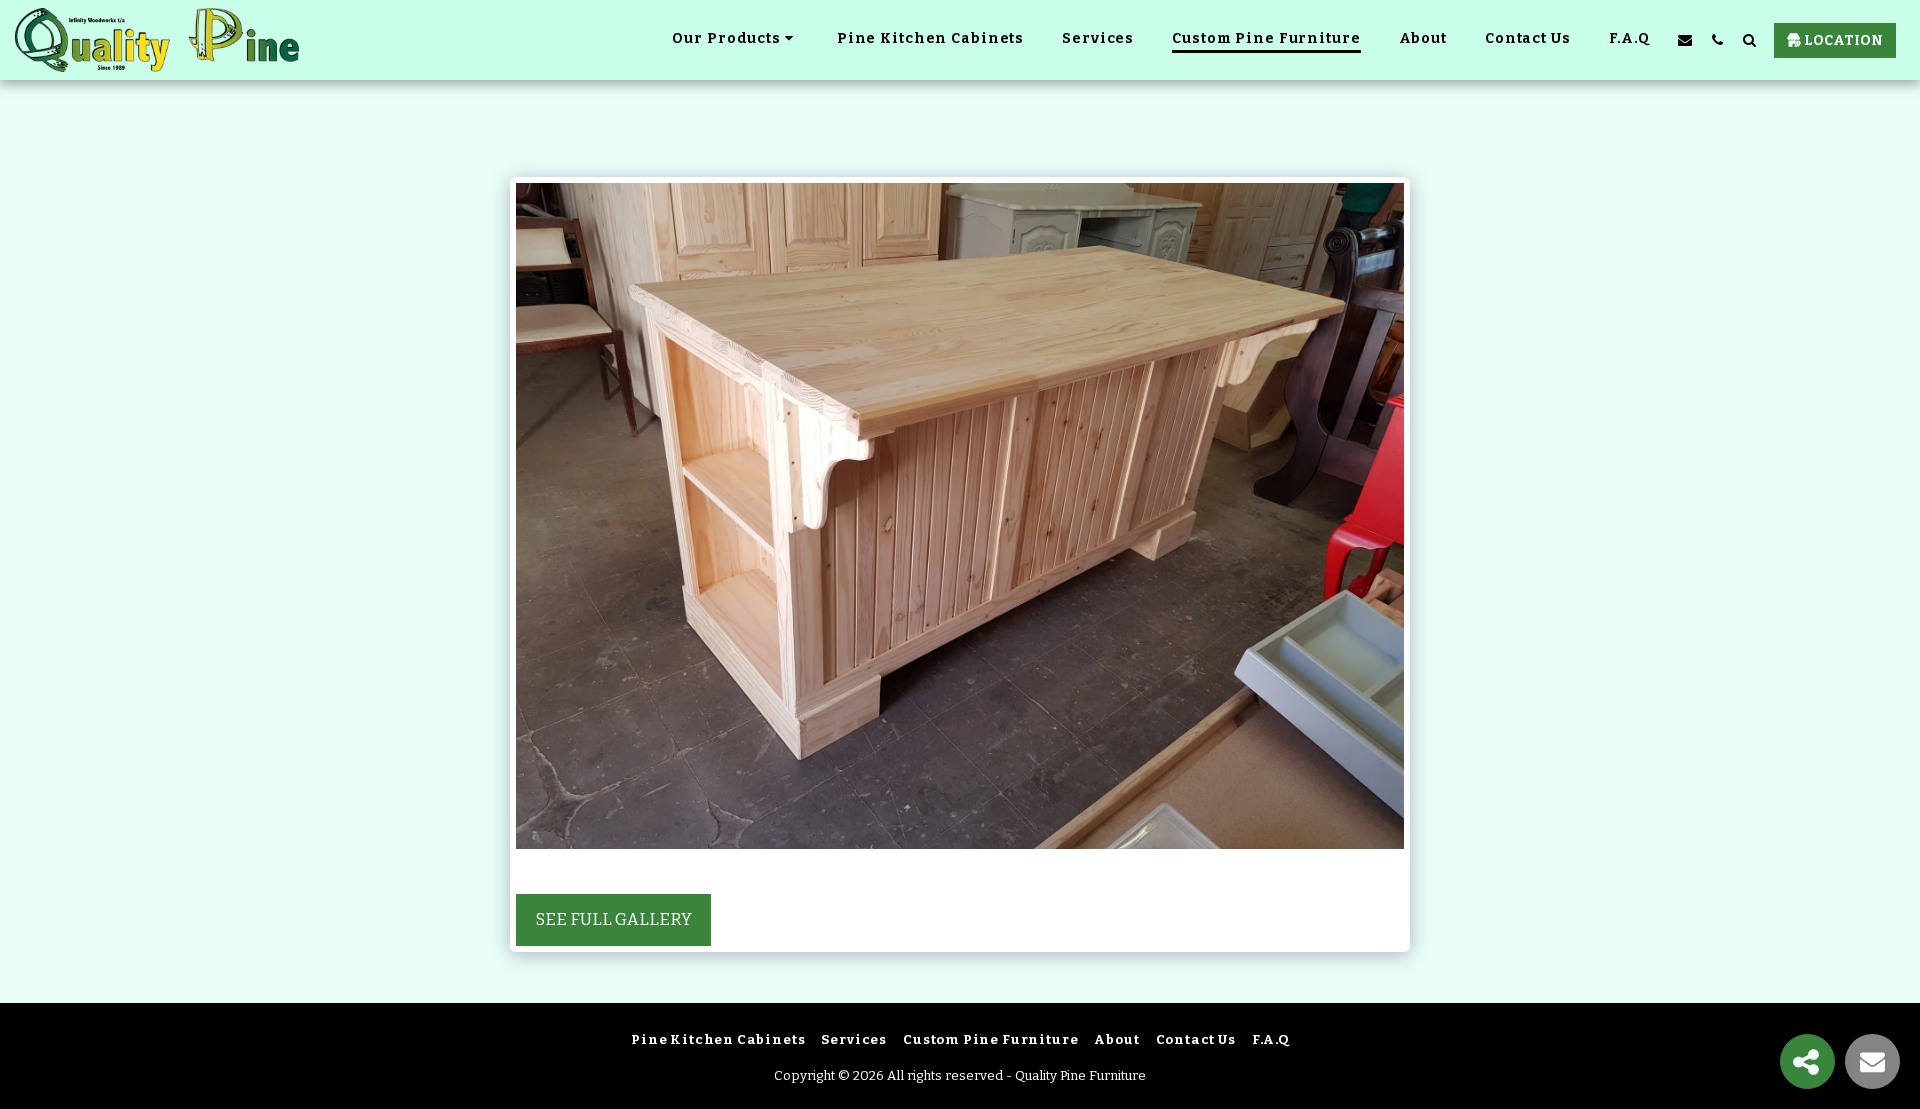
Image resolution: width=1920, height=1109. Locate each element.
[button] (1685, 39)
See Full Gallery (614, 919)
